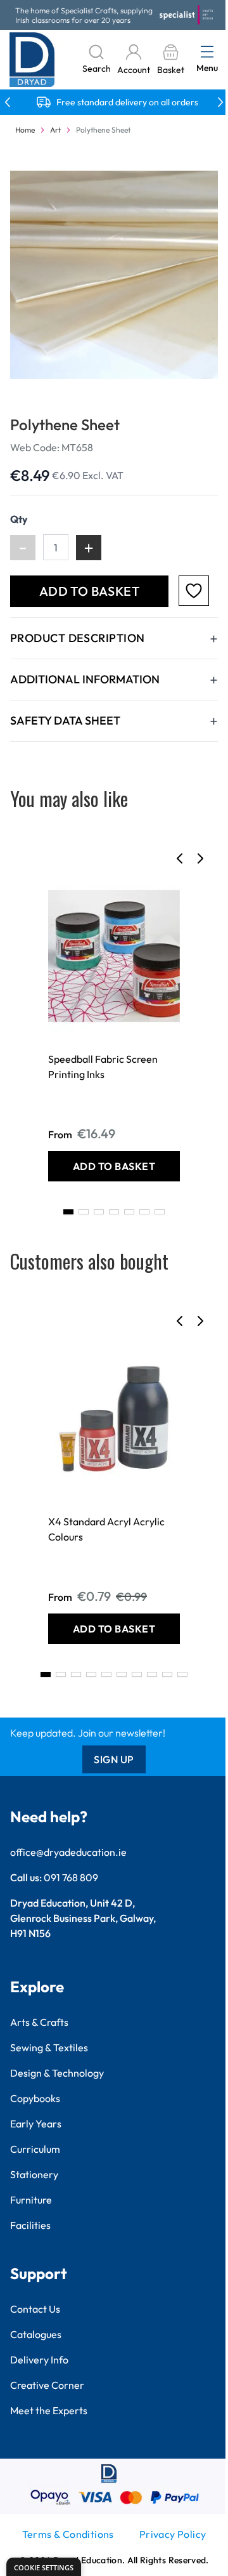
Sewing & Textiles (49, 2047)
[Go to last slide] (180, 858)
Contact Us (35, 2309)
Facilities (30, 2225)
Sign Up (114, 1759)
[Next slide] (200, 858)
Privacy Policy (173, 2534)
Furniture (31, 2200)
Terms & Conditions (68, 2534)
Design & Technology (57, 2073)
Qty (19, 519)
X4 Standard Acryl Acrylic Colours (106, 1529)
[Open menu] (207, 51)
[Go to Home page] (32, 60)
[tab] (68, 1212)
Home (25, 130)
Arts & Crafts (39, 2022)
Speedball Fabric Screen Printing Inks (103, 1067)
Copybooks (35, 2098)
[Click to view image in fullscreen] (114, 275)
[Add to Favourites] (194, 591)
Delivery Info (39, 2360)
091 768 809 (71, 1877)
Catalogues (36, 2334)
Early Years (36, 2124)
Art (55, 130)
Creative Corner (47, 2385)
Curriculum (35, 2149)
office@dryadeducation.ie (68, 1852)
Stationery (34, 2174)
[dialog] (44, 2567)
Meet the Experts (49, 2410)
